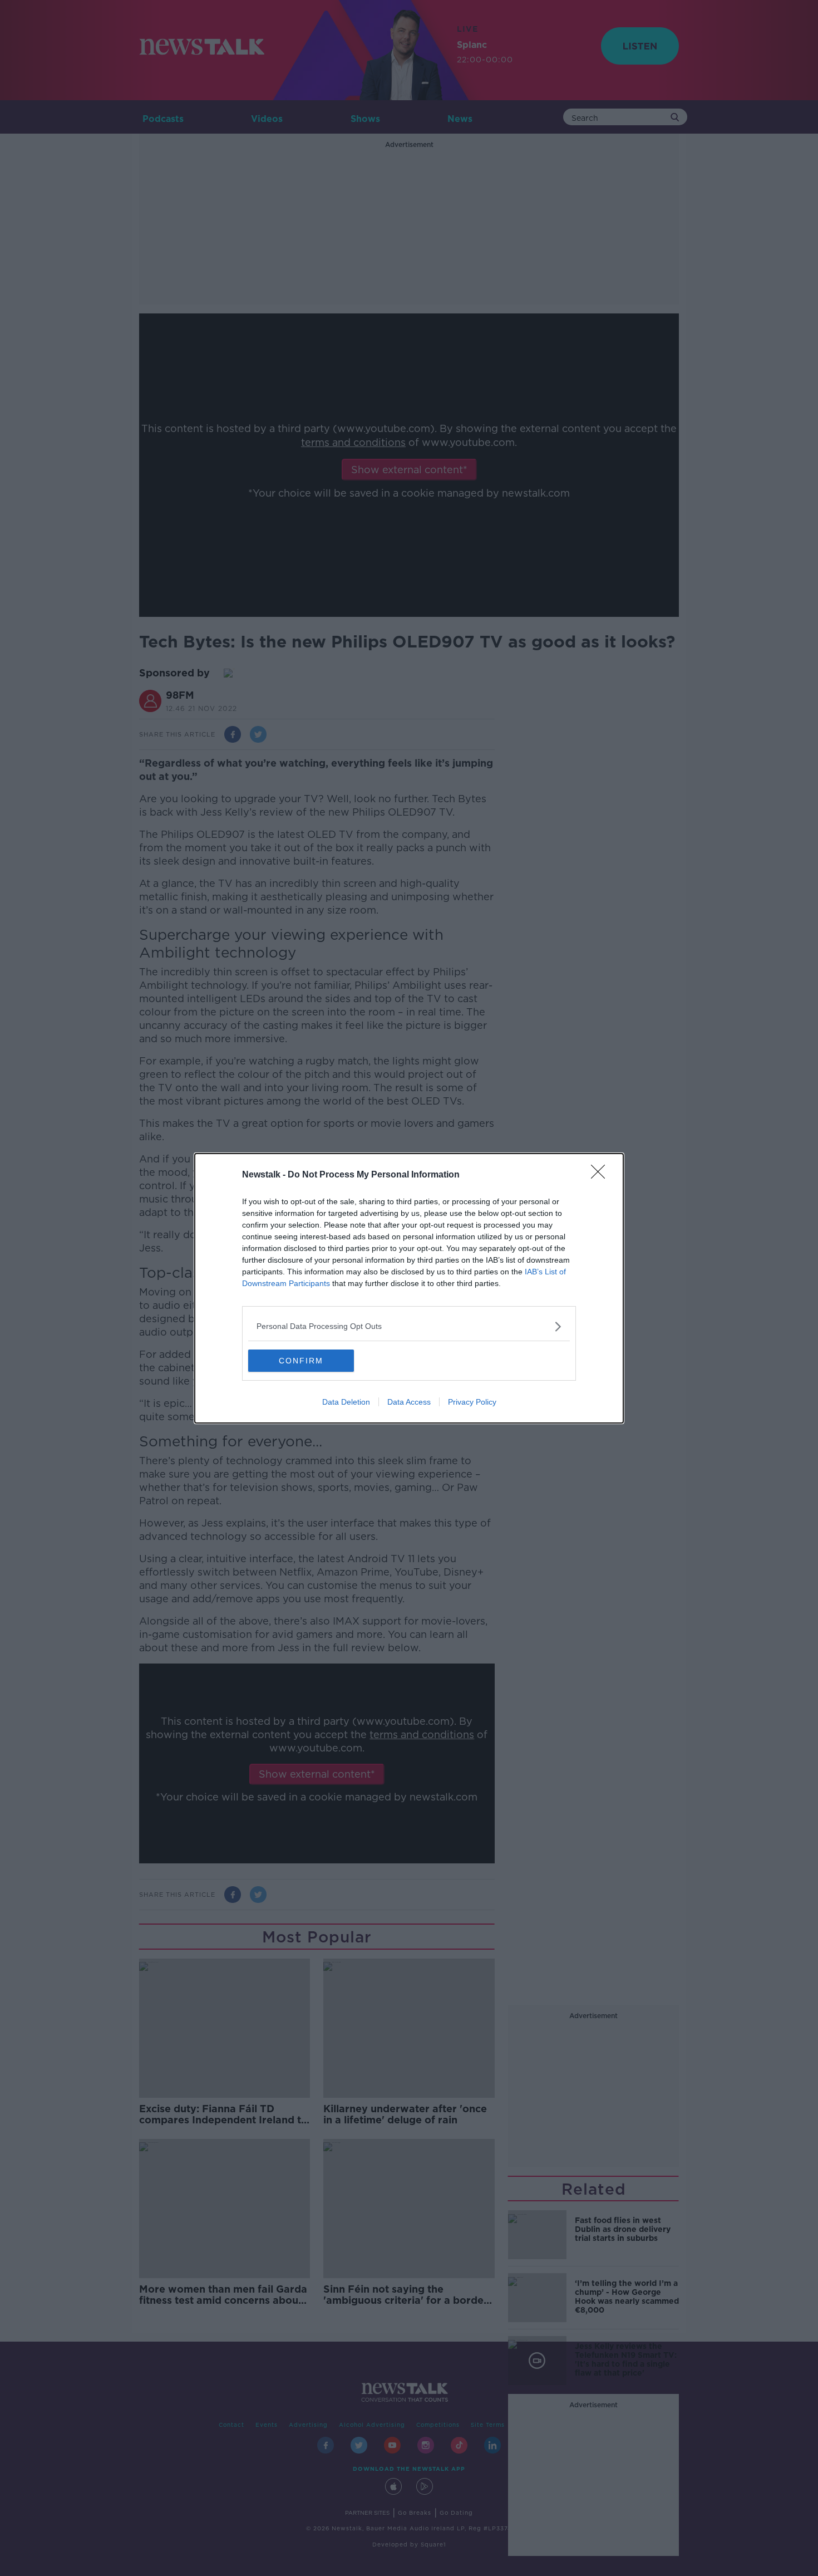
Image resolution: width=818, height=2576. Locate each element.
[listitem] (409, 1326)
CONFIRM (301, 1361)
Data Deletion (346, 1402)
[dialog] (409, 1288)
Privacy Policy (472, 1402)
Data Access (409, 1402)
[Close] (602, 1175)
